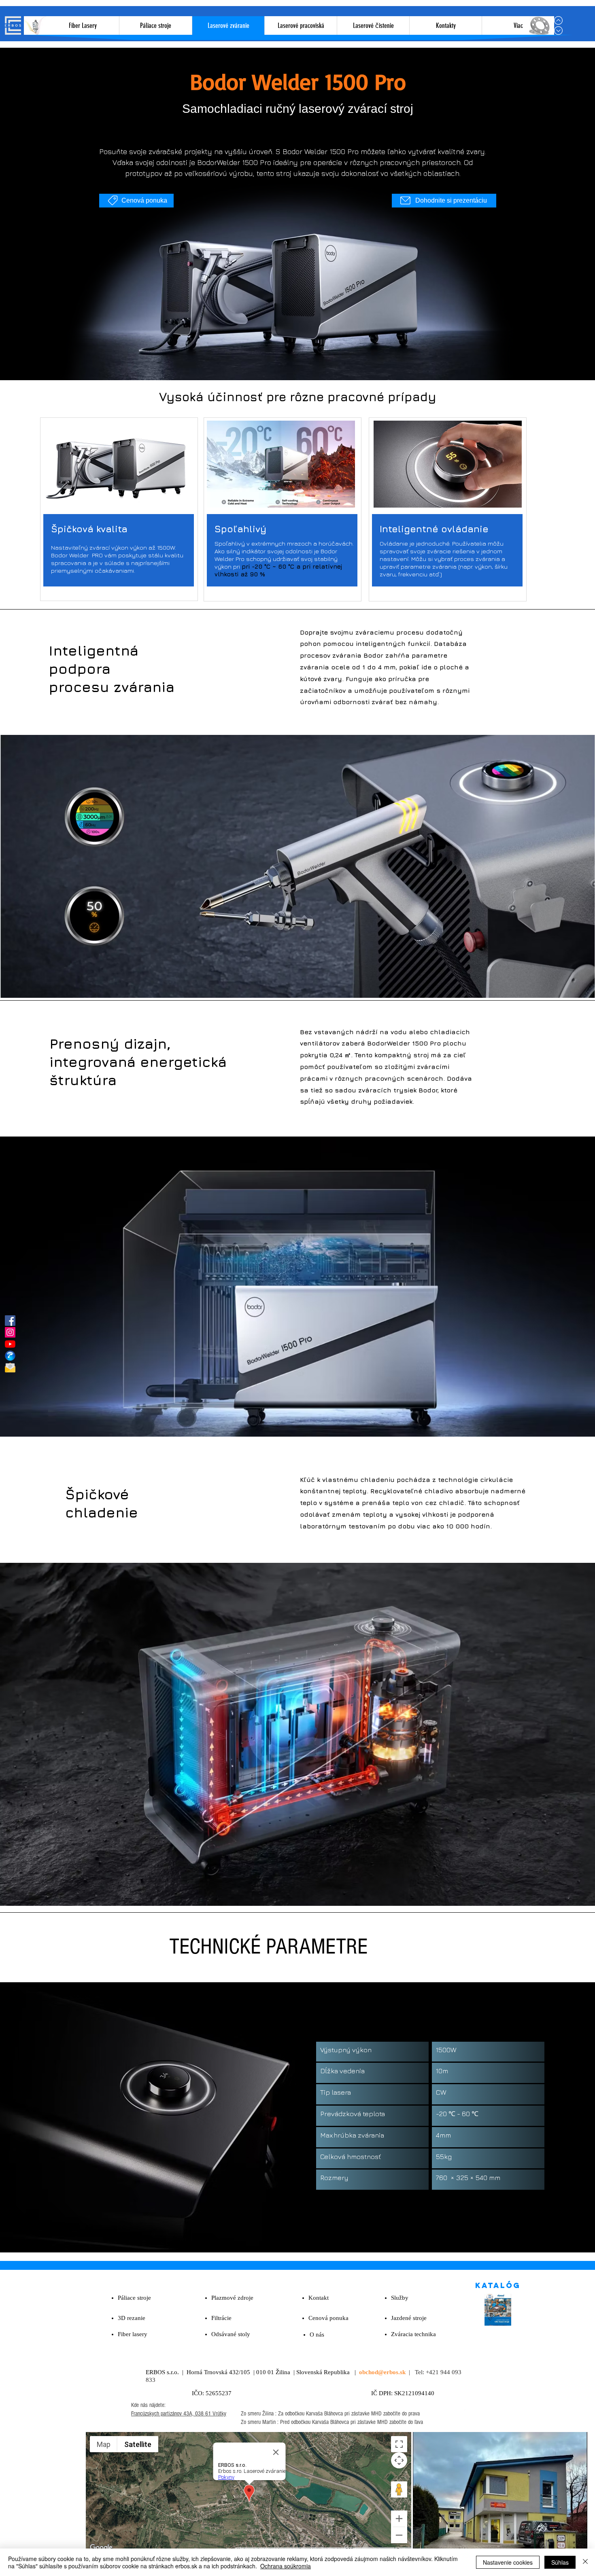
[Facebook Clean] (461, 2413)
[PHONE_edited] (10, 1356)
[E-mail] (10, 1367)
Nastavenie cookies (508, 2562)
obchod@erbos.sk (382, 2372)
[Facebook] (10, 1321)
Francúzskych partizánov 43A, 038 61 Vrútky (179, 2414)
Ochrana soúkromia (286, 2566)
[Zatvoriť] (585, 2562)
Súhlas (560, 2562)
